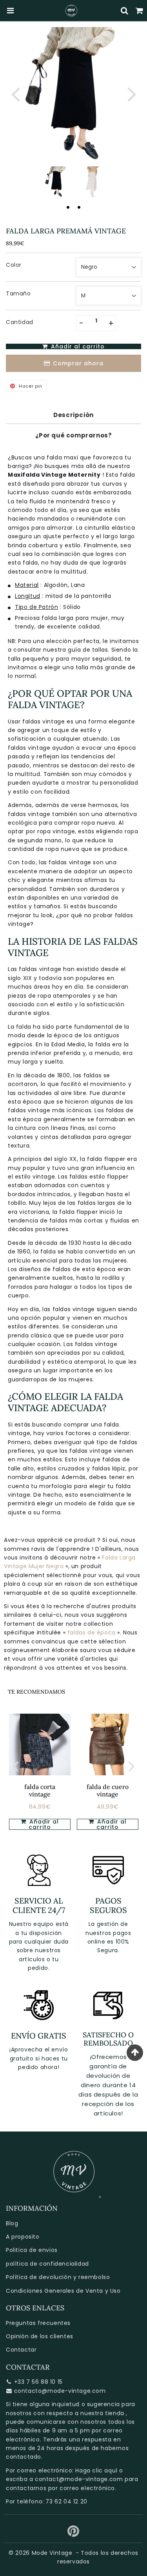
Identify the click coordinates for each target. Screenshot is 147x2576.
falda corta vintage (40, 1790)
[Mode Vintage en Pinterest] (73, 2534)
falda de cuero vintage (108, 1790)
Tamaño (18, 293)
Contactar (21, 2350)
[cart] (140, 11)
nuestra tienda (102, 2413)
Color (14, 265)
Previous (15, 94)
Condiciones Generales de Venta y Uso (63, 2291)
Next (132, 94)
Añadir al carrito (43, 1824)
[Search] (125, 11)
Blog (12, 2223)
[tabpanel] (56, 182)
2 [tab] (79, 207)
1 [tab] (68, 207)
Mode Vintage (52, 2553)
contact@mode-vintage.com (79, 2479)
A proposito (23, 2237)
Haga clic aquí (96, 2470)
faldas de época (93, 1632)
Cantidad (20, 322)
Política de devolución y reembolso (58, 2277)
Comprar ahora (78, 363)
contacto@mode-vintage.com (60, 2391)
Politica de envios (32, 2250)
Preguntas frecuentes (38, 2323)
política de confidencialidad (47, 2264)
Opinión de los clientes (40, 2336)
